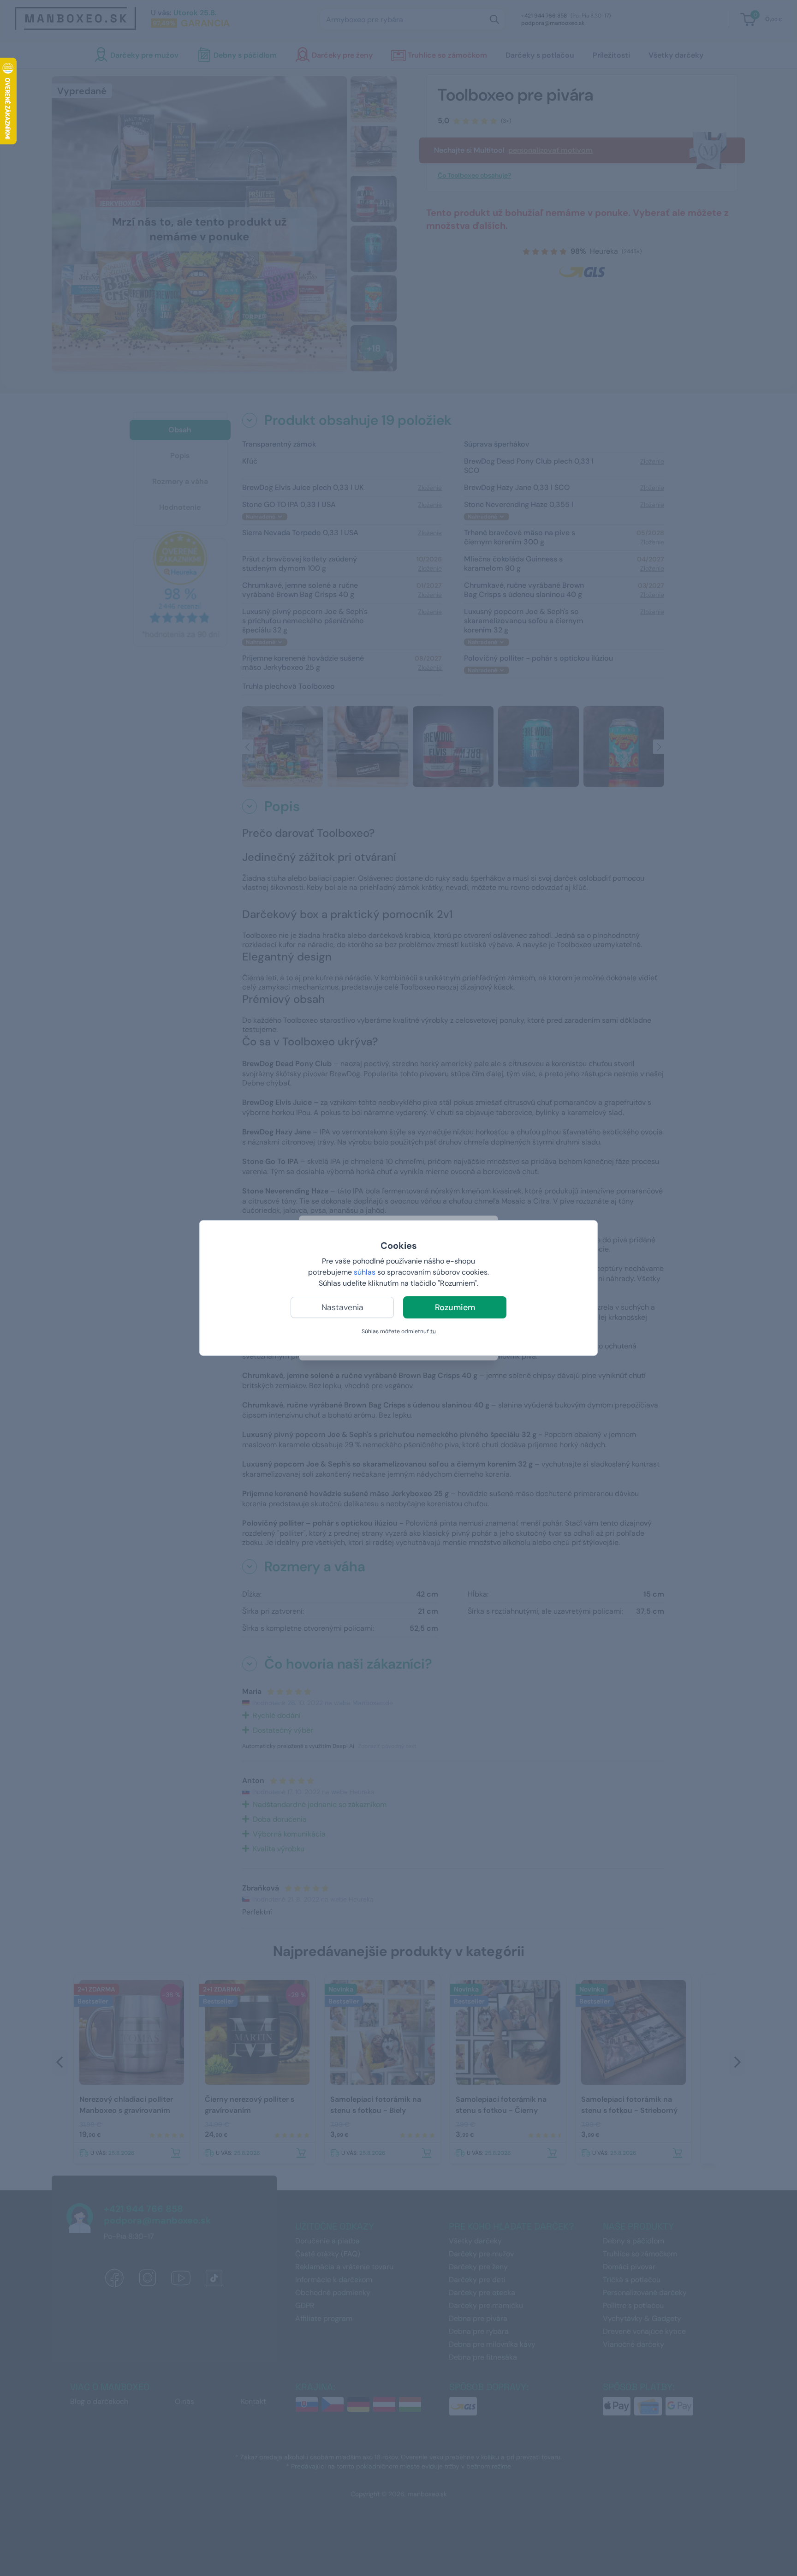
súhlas (365, 1272)
